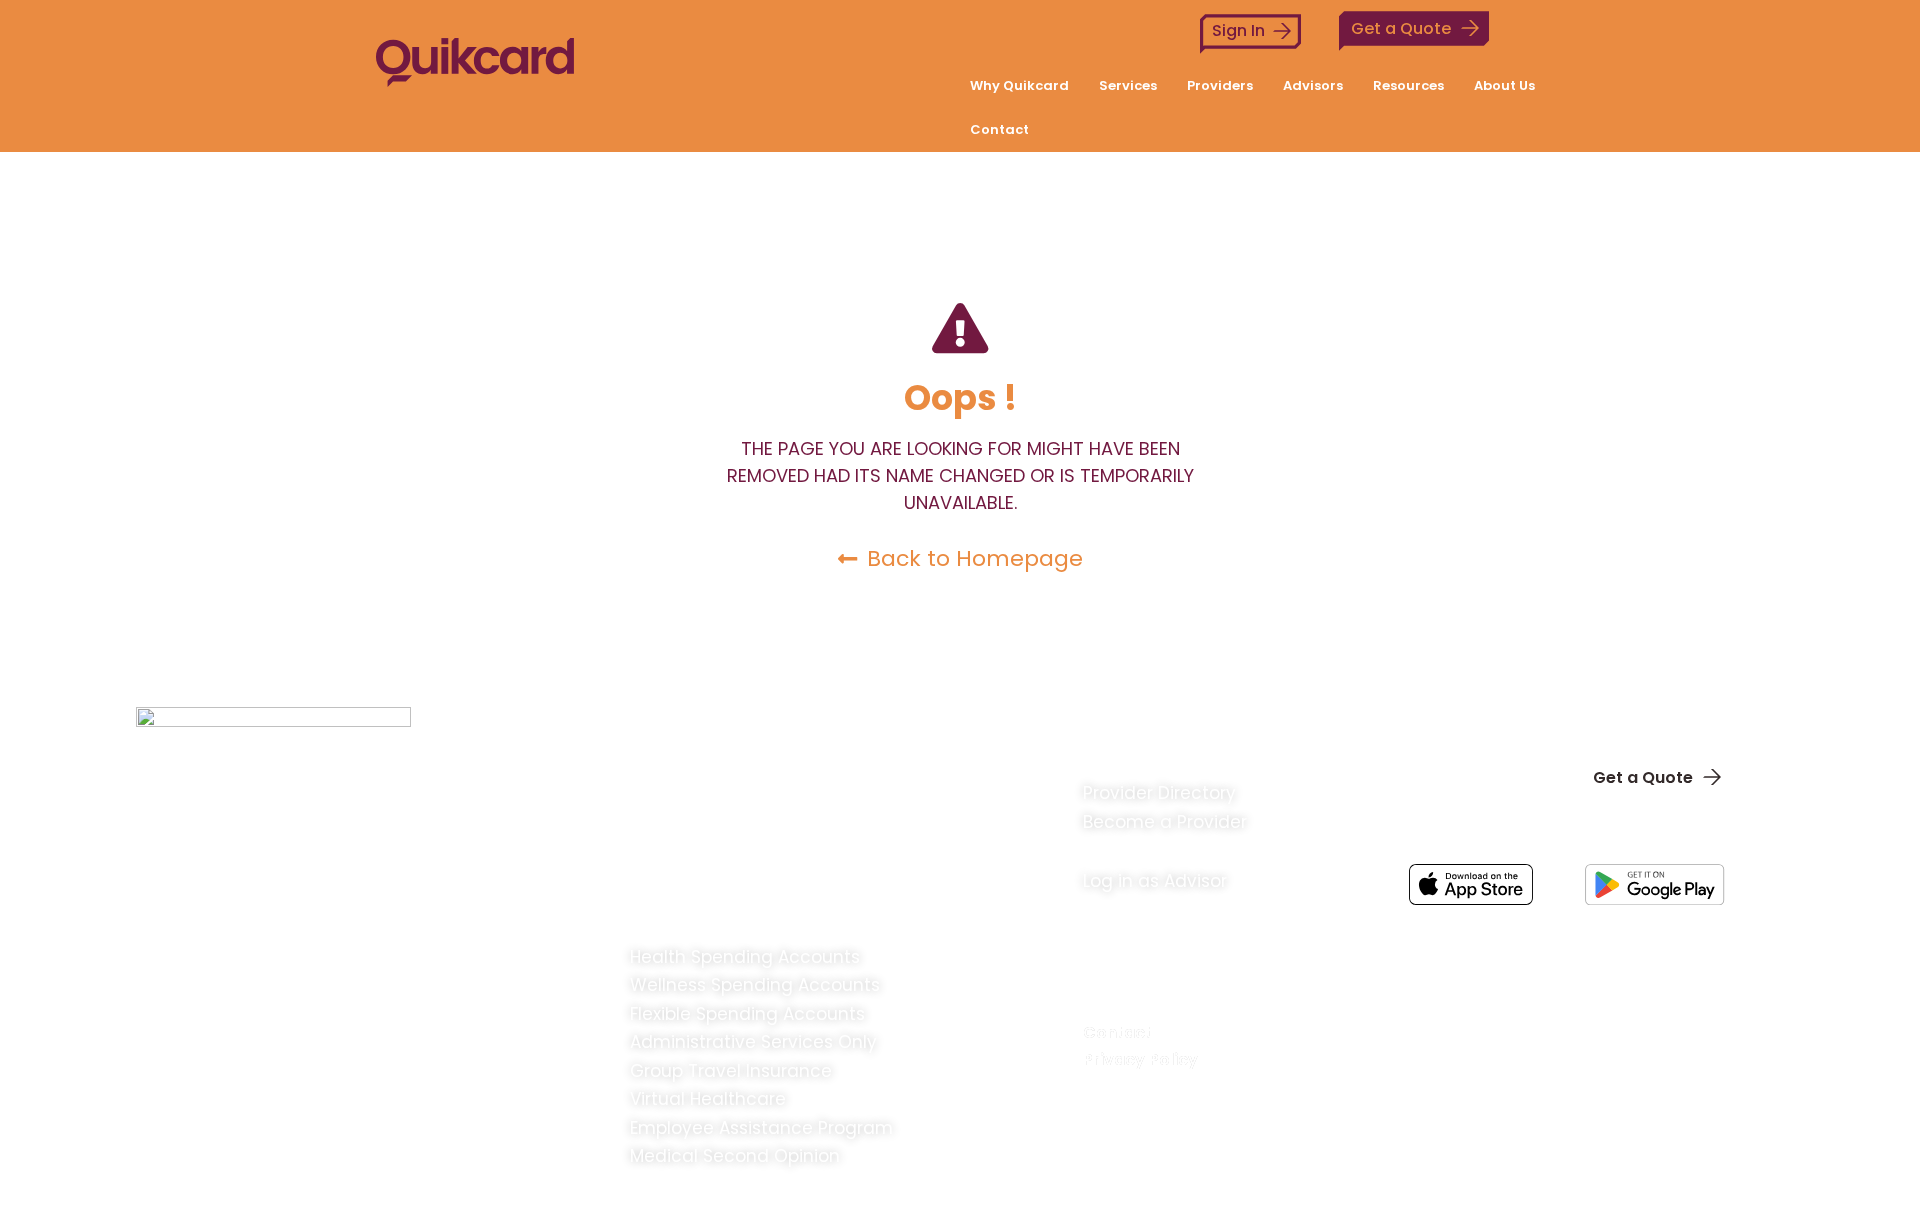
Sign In (1238, 30)
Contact (999, 129)
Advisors (1313, 85)
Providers (1220, 85)
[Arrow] (1748, 933)
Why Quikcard (1019, 85)
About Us (1504, 85)
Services (1128, 85)
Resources (1408, 85)
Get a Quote (1401, 28)
